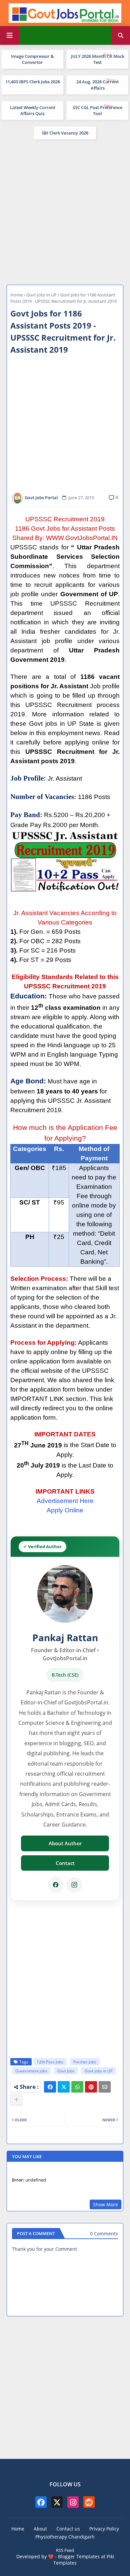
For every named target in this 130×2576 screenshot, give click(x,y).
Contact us (68, 2529)
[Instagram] (74, 1885)
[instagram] (73, 2502)
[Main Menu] (10, 35)
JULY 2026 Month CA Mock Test (98, 59)
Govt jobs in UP (41, 295)
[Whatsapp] (77, 2087)
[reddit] (89, 2502)
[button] (121, 35)
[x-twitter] (57, 2502)
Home (16, 295)
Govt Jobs (66, 2071)
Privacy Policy (104, 2529)
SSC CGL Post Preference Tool (97, 110)
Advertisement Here (65, 1501)
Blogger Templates (79, 2556)
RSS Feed (65, 2550)
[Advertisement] (65, 211)
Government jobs (31, 2071)
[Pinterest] (91, 2087)
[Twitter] (64, 2087)
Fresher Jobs (85, 2062)
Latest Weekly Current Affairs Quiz (33, 110)
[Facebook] (56, 1885)
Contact (65, 1863)
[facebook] (41, 2502)
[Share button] (16, 2100)
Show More (105, 2204)
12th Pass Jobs (50, 2062)
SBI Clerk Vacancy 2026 (65, 133)
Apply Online (65, 1510)
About (40, 2529)
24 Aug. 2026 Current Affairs (97, 85)
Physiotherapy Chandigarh (65, 2537)
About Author (65, 1843)
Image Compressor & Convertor (32, 59)
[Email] (105, 2087)
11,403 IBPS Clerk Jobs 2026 (33, 82)
